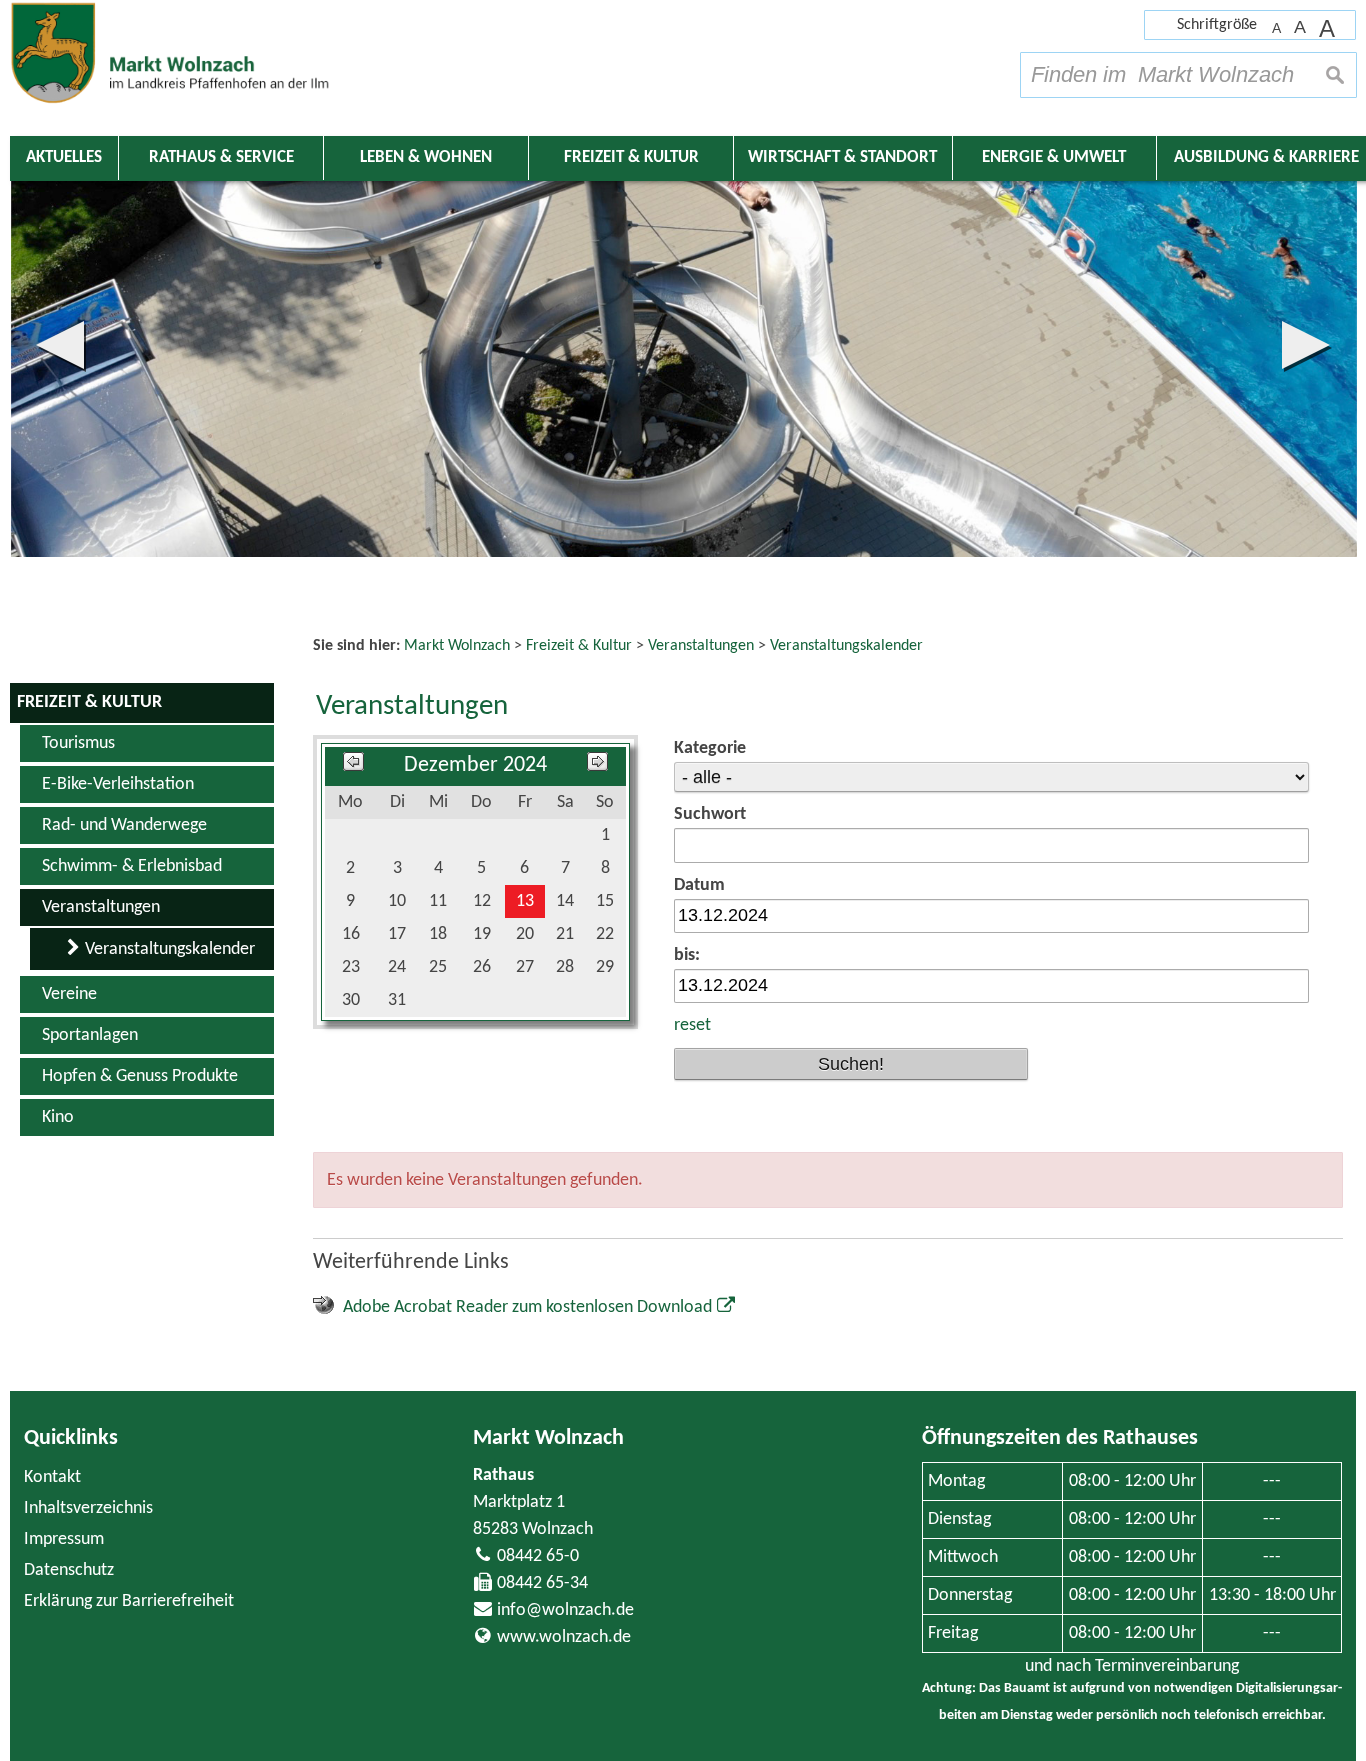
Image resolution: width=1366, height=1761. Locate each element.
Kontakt (52, 1477)
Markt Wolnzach (548, 1438)
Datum (699, 885)
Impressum (64, 1539)
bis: (687, 955)
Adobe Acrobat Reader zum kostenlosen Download (527, 1307)
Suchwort (710, 814)
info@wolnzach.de (565, 1610)
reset (692, 1025)
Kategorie (710, 748)
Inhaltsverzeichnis (88, 1508)
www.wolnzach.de (564, 1637)
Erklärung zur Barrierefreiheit (129, 1601)
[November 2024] (353, 765)
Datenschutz (69, 1570)
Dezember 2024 (475, 765)
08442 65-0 (538, 1556)
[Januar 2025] (597, 765)
